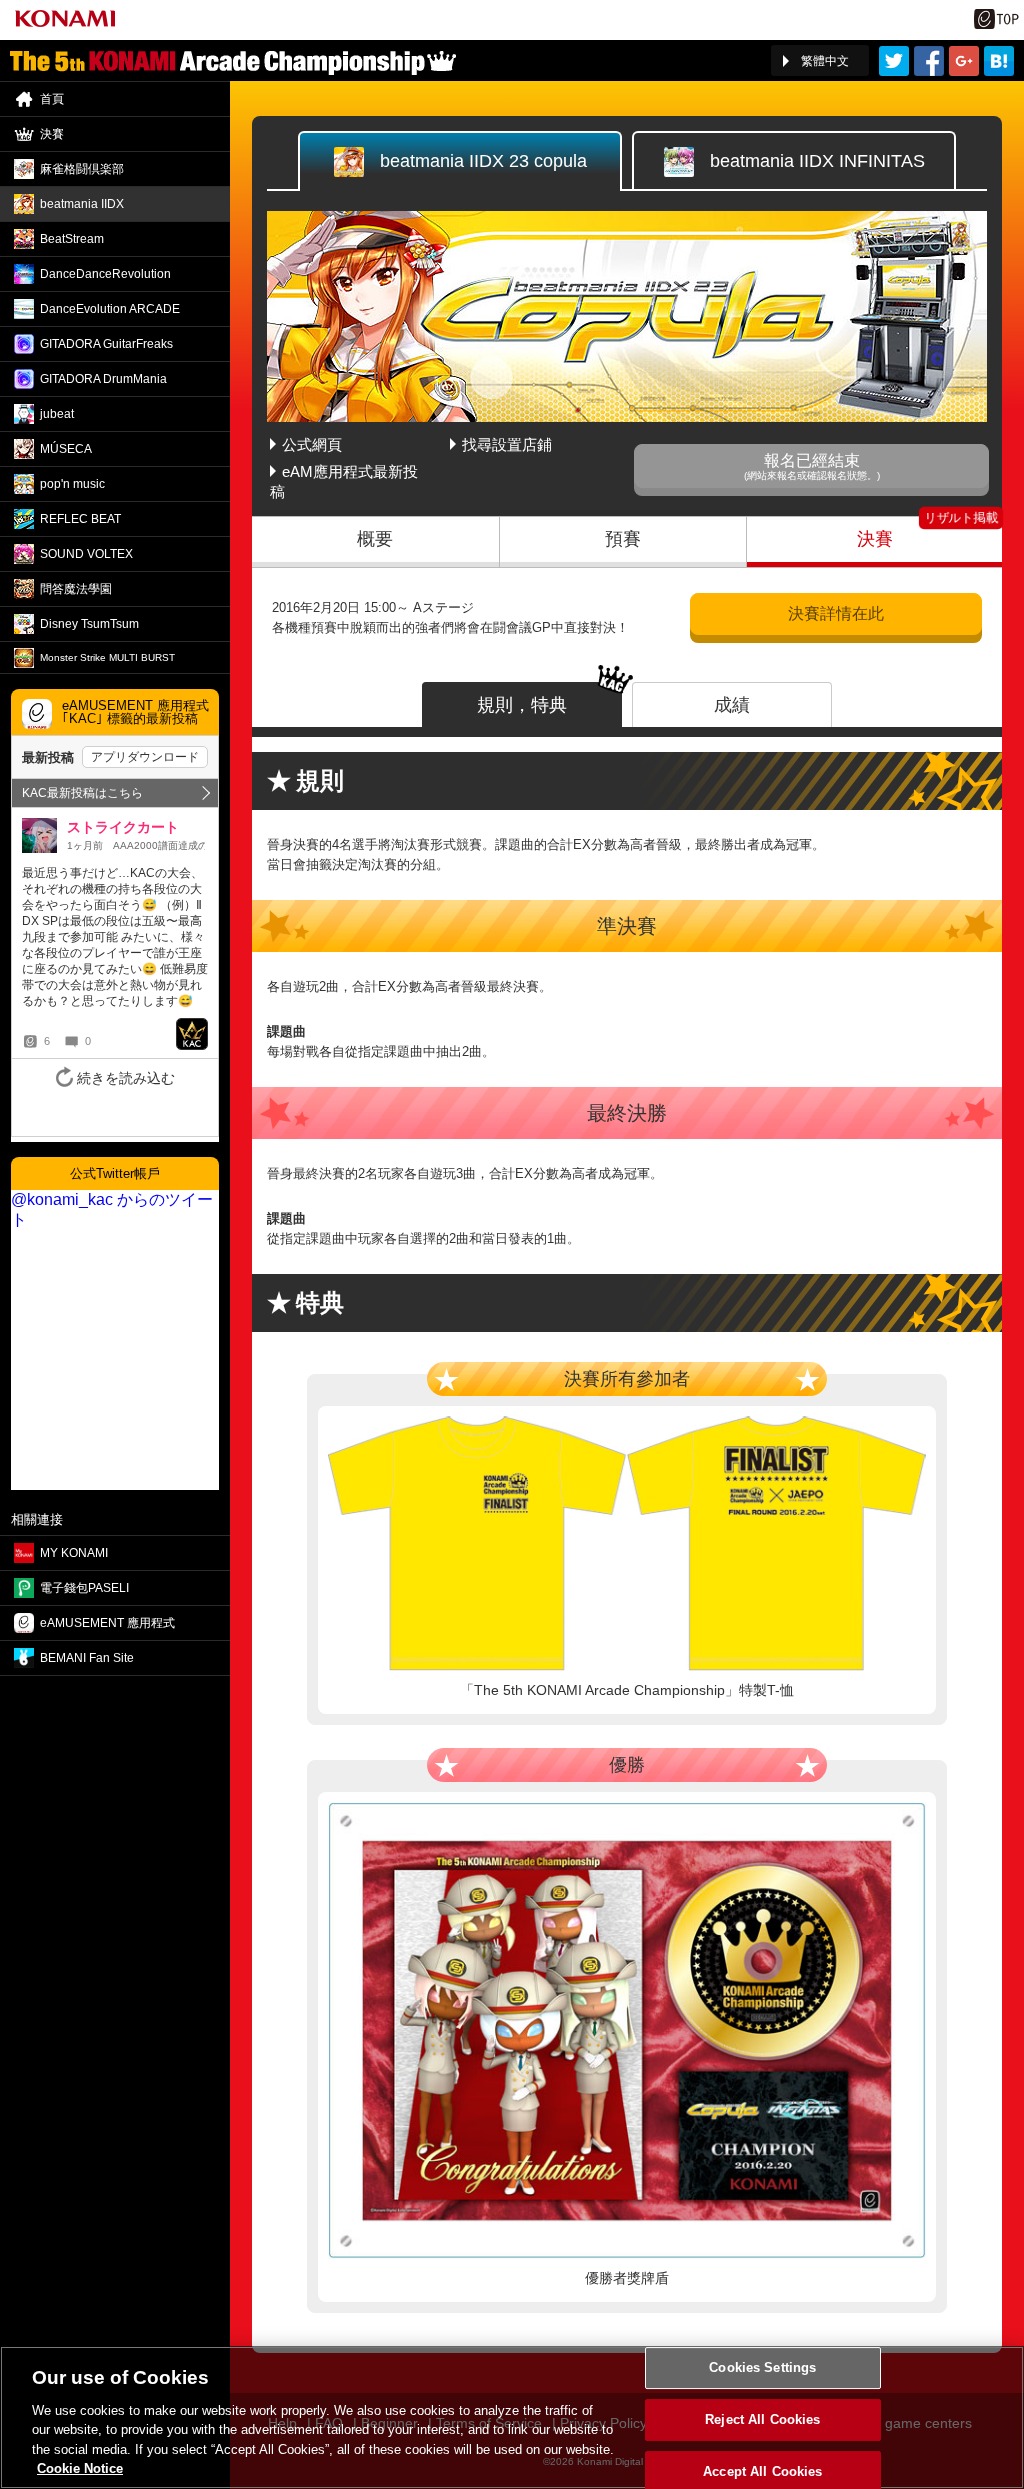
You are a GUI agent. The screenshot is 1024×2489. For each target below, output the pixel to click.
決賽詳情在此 (836, 613)
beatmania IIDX (82, 204)
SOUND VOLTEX (86, 554)
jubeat (57, 414)
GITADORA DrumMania (103, 379)
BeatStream (72, 239)
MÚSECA (66, 449)
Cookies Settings (762, 2368)
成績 (732, 705)
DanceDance (105, 274)
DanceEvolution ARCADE (110, 309)
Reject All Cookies (762, 2419)
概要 (375, 539)
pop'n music (72, 484)
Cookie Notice (80, 2468)
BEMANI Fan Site (87, 1658)
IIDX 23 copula (483, 161)
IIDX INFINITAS (817, 161)
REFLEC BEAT (80, 519)
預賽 (623, 539)
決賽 (875, 539)
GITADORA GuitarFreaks (106, 344)
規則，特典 (522, 705)
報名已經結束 (812, 466)
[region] (512, 2417)
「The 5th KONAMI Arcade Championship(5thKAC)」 (233, 61)
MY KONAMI (74, 1553)
